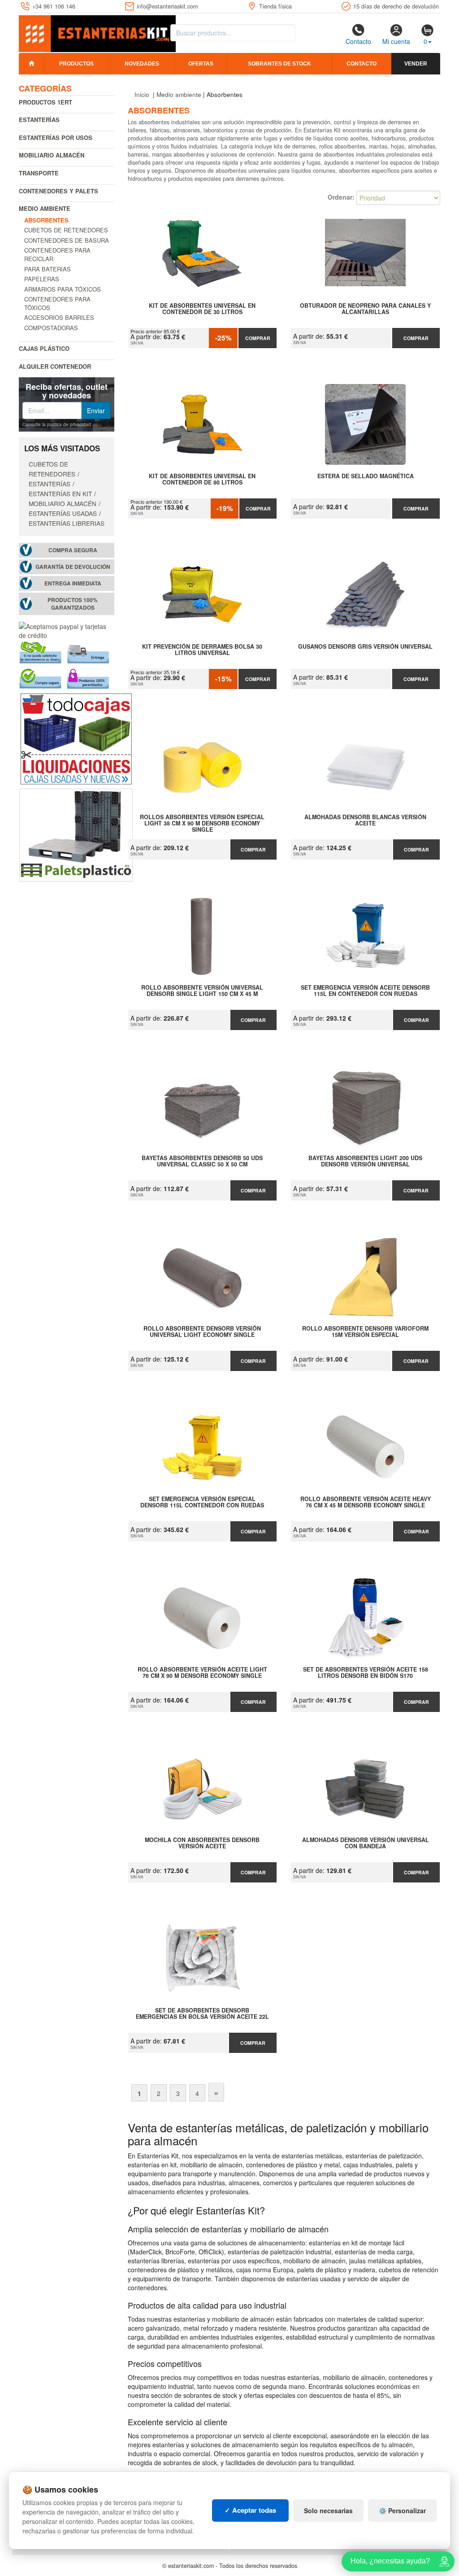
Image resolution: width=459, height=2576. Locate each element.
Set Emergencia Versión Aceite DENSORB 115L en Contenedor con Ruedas (365, 991)
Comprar (258, 338)
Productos (76, 64)
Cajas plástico (44, 348)
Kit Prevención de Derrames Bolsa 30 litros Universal (202, 650)
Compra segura (73, 550)
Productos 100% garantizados (73, 604)
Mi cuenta (396, 41)
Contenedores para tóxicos (57, 303)
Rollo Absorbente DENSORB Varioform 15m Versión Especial (365, 1332)
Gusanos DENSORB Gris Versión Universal (365, 647)
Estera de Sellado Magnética (366, 476)
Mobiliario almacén (52, 155)
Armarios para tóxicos (63, 289)
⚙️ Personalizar (402, 2511)
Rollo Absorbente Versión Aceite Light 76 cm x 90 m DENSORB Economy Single (202, 1673)
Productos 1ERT (45, 102)
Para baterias (48, 269)
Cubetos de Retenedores (66, 230)
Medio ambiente (45, 208)
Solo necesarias (328, 2511)
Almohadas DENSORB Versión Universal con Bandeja (366, 1843)
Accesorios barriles (59, 317)
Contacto (358, 41)
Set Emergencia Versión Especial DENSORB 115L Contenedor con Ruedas (202, 1502)
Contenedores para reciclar (57, 254)
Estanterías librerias (67, 523)
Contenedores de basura (67, 240)
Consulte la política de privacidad (57, 424)
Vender (416, 64)
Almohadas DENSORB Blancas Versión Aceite (365, 821)
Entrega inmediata (73, 583)
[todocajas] (76, 738)
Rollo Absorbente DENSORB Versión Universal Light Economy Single (202, 1332)
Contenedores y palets (58, 191)
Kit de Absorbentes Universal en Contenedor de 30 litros (202, 309)
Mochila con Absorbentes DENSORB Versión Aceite (202, 1843)
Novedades (142, 64)
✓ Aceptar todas (250, 2510)
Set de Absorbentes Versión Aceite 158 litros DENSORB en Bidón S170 (366, 1673)
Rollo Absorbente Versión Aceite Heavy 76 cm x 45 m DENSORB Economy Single (366, 1502)
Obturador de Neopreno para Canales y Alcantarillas (365, 309)
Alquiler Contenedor (55, 366)
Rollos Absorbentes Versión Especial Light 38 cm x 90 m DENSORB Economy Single (202, 823)
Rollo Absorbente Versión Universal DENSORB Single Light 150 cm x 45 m (202, 991)
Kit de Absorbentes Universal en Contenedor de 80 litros (202, 480)
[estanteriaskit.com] (97, 32)
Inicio (142, 94)
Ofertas (201, 64)
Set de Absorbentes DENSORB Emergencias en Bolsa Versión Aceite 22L (202, 2014)
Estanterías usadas (63, 513)
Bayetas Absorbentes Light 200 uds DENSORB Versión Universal (365, 1161)
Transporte (39, 173)
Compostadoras (51, 328)
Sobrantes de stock (279, 64)
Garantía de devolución (73, 567)
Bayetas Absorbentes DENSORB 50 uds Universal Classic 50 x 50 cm (202, 1161)
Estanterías (39, 120)
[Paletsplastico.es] (76, 834)
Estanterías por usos (56, 138)
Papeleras (42, 279)
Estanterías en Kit (60, 493)
